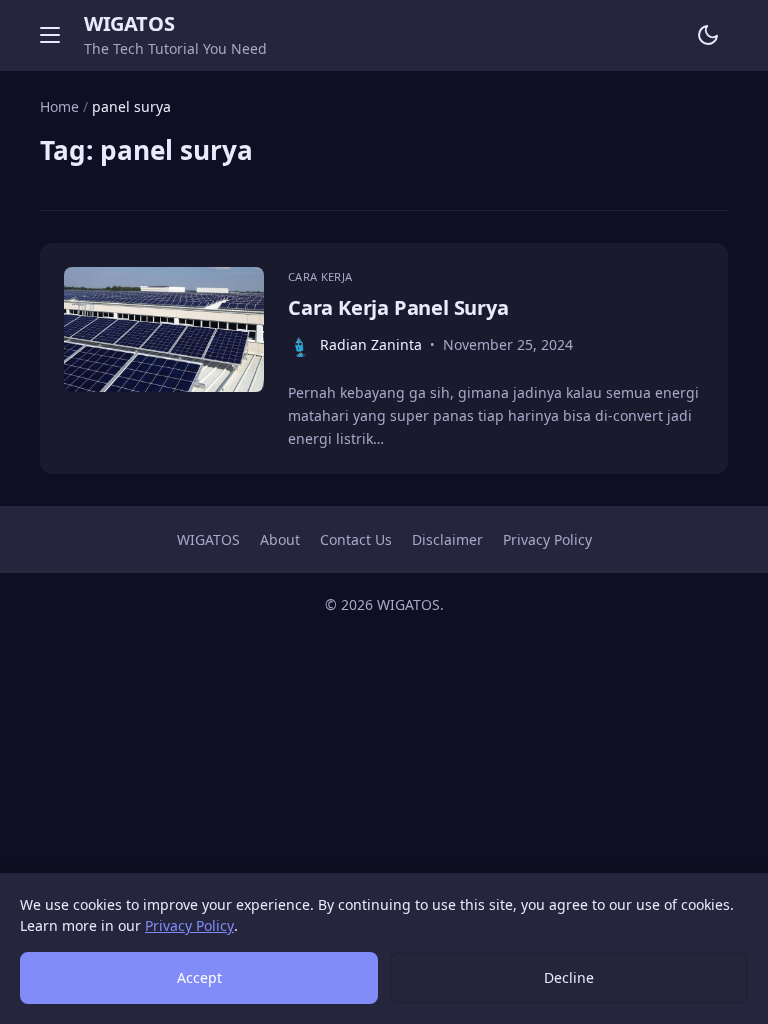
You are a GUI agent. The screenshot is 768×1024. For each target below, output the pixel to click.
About (280, 539)
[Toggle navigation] (50, 35)
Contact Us (356, 539)
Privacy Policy (547, 539)
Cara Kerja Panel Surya (398, 307)
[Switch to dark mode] (708, 35)
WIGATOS (129, 23)
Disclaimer (447, 539)
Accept (199, 977)
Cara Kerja (320, 276)
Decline (569, 977)
